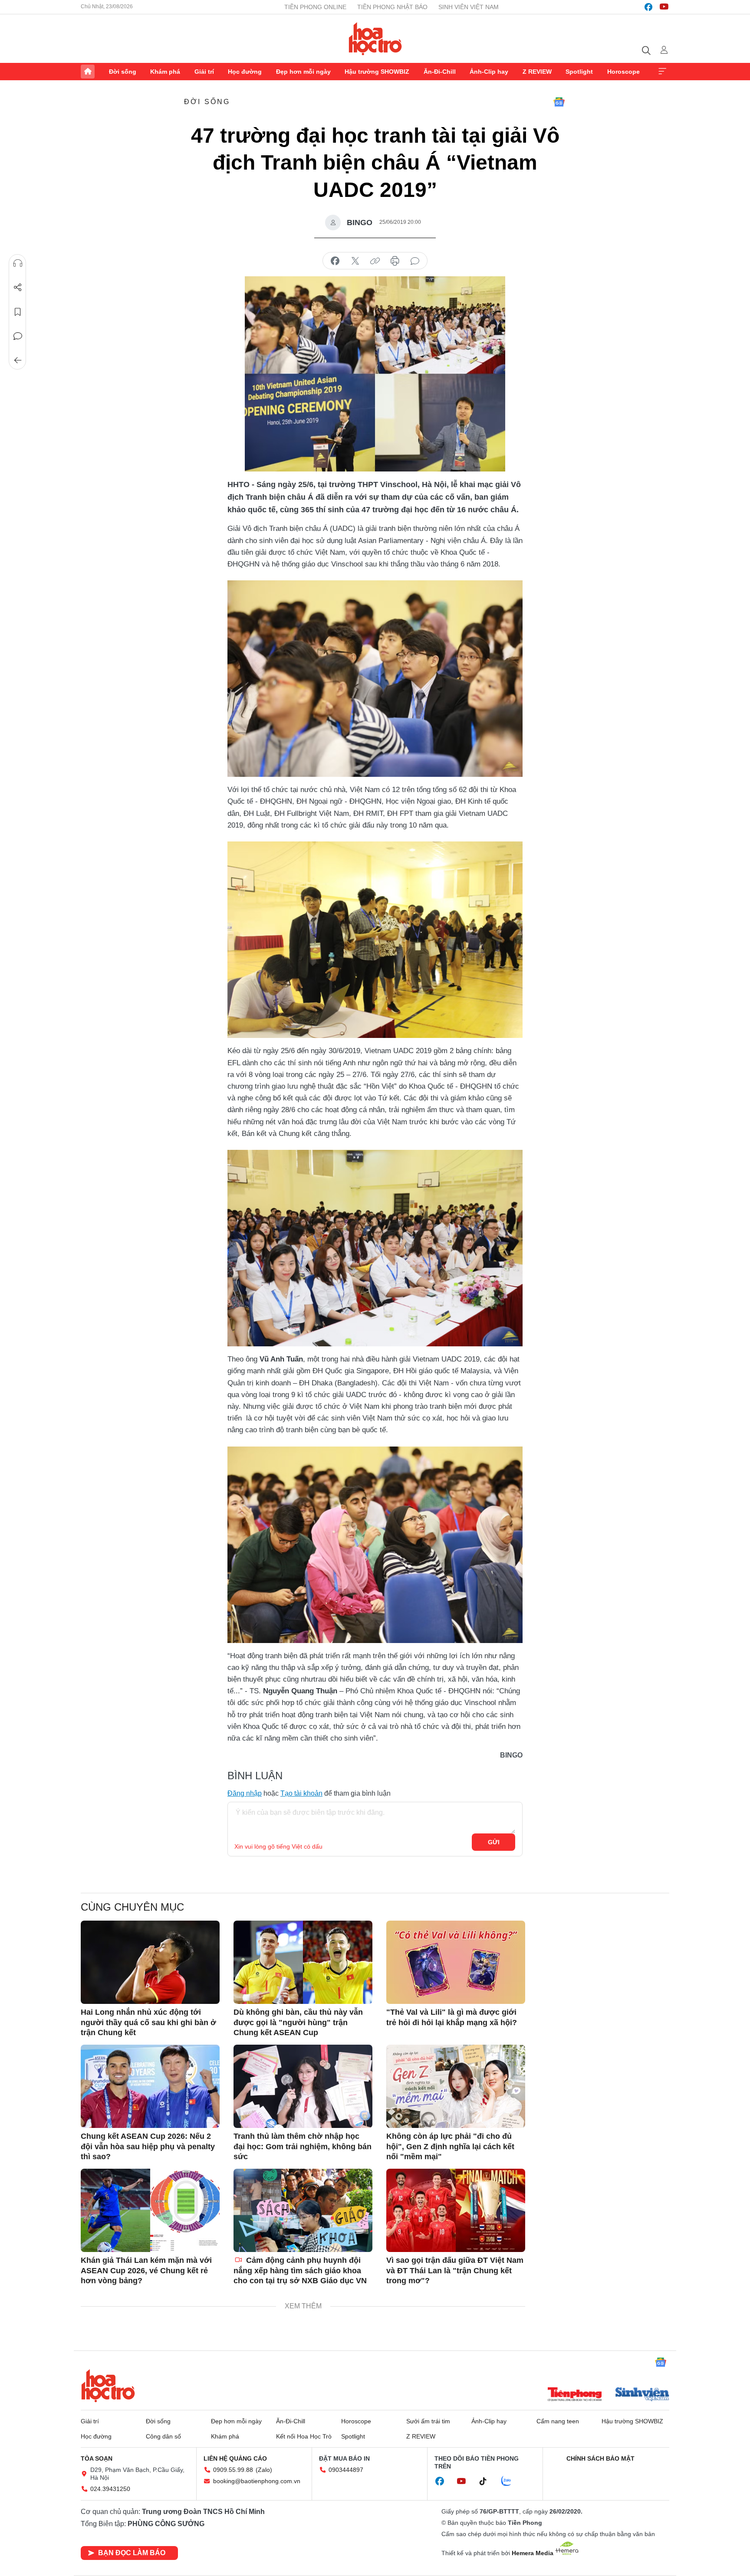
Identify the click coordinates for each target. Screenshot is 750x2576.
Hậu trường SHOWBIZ (377, 72)
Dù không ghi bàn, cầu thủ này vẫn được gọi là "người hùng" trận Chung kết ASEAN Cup (298, 2022)
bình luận (415, 261)
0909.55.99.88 (233, 2470)
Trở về (18, 360)
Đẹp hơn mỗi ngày (303, 72)
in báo (395, 261)
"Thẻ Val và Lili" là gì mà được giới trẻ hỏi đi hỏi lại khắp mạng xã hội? (452, 2017)
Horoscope (623, 72)
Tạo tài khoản (301, 1793)
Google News (559, 102)
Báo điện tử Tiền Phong (375, 39)
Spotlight (579, 72)
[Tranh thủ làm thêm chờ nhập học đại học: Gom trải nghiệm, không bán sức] (303, 2086)
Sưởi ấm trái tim (428, 2421)
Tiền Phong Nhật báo (392, 7)
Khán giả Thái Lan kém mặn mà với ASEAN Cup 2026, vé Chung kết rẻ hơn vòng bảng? (146, 2270)
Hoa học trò (108, 2386)
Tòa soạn (97, 2458)
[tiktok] (487, 2481)
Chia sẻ (18, 288)
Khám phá (165, 72)
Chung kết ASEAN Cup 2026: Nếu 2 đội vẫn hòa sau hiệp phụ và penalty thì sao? (148, 2146)
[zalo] (511, 2481)
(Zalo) (264, 2470)
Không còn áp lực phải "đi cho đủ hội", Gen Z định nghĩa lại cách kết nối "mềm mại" (450, 2146)
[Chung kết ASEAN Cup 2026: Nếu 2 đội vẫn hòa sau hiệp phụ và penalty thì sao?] (150, 2086)
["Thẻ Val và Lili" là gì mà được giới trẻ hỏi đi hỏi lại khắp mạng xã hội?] (456, 1962)
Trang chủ (88, 72)
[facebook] (648, 7)
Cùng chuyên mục (132, 1907)
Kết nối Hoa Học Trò (304, 2436)
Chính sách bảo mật (600, 2458)
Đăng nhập (245, 1793)
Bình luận (18, 336)
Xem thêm (662, 72)
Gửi (494, 1842)
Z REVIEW (537, 72)
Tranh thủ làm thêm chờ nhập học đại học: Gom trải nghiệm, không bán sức (303, 2146)
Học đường (245, 72)
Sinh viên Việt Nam (469, 7)
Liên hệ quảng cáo (235, 2458)
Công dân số (163, 2436)
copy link (375, 261)
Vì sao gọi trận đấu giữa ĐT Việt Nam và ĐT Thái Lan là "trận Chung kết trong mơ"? (455, 2270)
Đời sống (123, 72)
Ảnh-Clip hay (489, 72)
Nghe (18, 263)
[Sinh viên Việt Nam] (642, 2395)
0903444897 (346, 2470)
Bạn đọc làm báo (132, 2553)
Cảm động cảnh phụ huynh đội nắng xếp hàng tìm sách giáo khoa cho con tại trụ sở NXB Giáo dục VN (300, 2270)
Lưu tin (18, 312)
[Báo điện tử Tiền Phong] (575, 2395)
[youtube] (664, 7)
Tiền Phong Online (315, 7)
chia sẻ (335, 261)
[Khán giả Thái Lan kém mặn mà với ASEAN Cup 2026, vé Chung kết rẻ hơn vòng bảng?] (150, 2210)
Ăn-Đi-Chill (440, 72)
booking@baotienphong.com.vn (257, 2481)
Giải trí (204, 72)
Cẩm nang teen (558, 2421)
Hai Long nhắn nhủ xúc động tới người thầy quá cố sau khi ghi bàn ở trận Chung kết (148, 2022)
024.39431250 (110, 2489)
